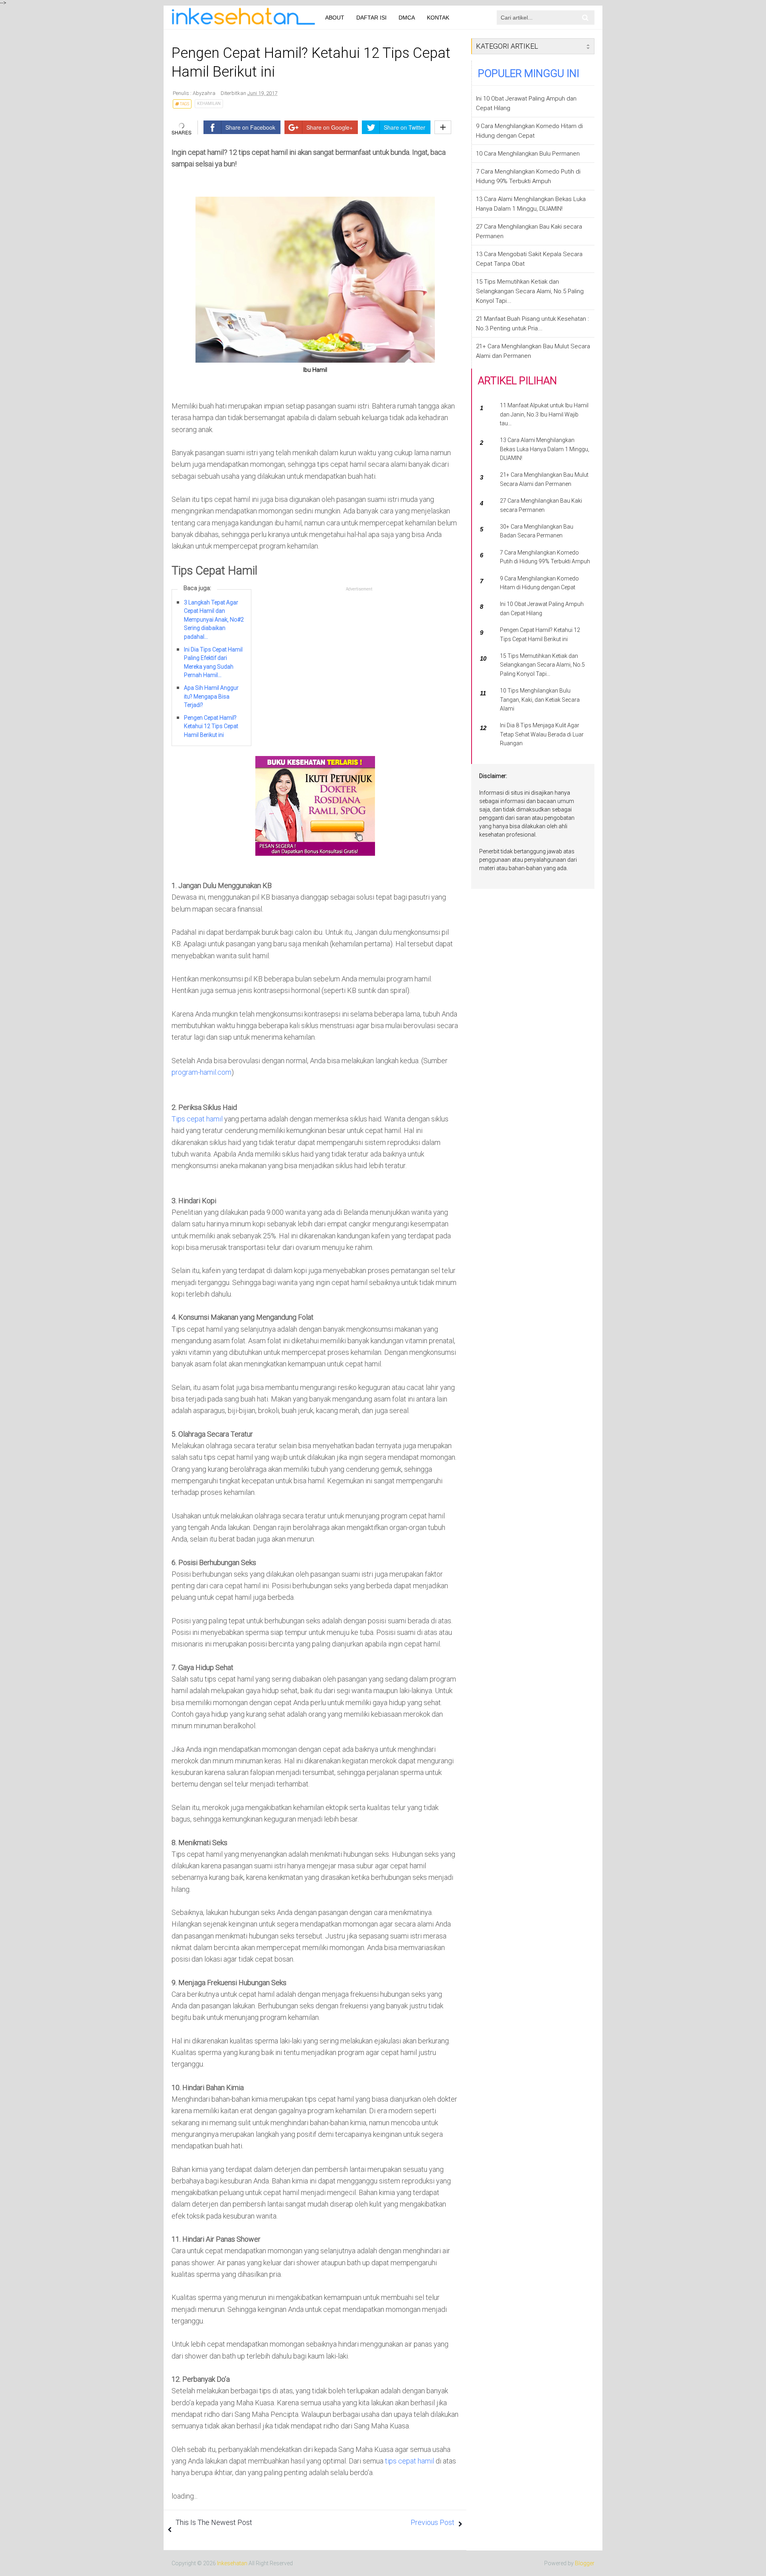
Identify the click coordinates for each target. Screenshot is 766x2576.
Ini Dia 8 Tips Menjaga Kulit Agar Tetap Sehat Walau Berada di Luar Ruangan (542, 734)
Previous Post (432, 2522)
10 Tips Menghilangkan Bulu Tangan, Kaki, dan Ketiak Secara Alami (540, 700)
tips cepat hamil (410, 2461)
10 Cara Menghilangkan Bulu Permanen (528, 154)
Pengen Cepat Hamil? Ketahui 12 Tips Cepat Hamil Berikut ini (211, 726)
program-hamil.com (201, 1072)
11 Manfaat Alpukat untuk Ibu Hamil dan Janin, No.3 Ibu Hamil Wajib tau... (544, 414)
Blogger (585, 2563)
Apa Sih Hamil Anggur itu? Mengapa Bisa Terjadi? (211, 696)
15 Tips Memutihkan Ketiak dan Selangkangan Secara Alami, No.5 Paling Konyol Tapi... (530, 291)
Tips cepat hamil (197, 1119)
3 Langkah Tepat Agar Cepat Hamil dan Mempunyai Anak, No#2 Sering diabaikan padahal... (214, 620)
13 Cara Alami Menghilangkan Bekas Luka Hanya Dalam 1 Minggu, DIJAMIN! (545, 449)
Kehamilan (209, 104)
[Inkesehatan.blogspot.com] (235, 16)
